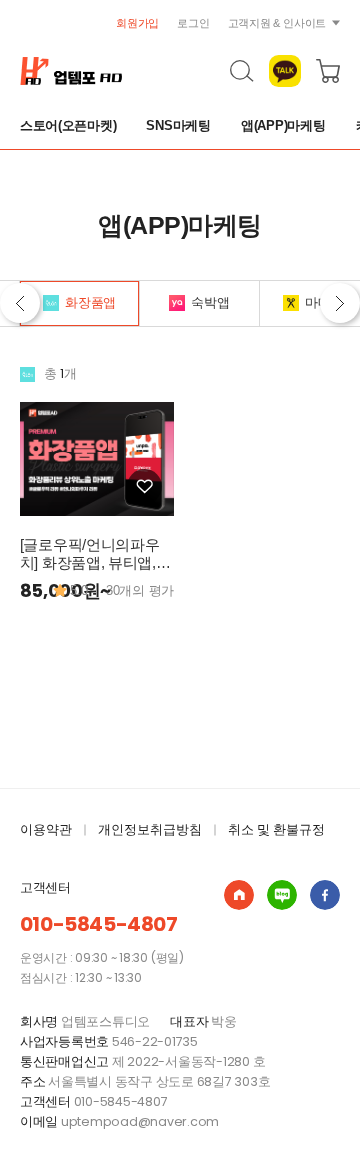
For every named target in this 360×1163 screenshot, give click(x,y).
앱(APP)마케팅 (283, 125)
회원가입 (137, 23)
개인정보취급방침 (150, 829)
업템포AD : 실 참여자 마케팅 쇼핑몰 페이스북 (325, 895)
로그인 (193, 23)
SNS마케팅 (178, 125)
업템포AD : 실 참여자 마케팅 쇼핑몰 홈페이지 (239, 895)
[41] (144, 486)
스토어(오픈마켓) (68, 125)
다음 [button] (340, 303)
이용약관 (46, 829)
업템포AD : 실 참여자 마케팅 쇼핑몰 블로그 (282, 895)
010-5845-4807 (99, 924)
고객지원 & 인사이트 (277, 23)
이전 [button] (20, 303)
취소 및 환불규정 (276, 829)
